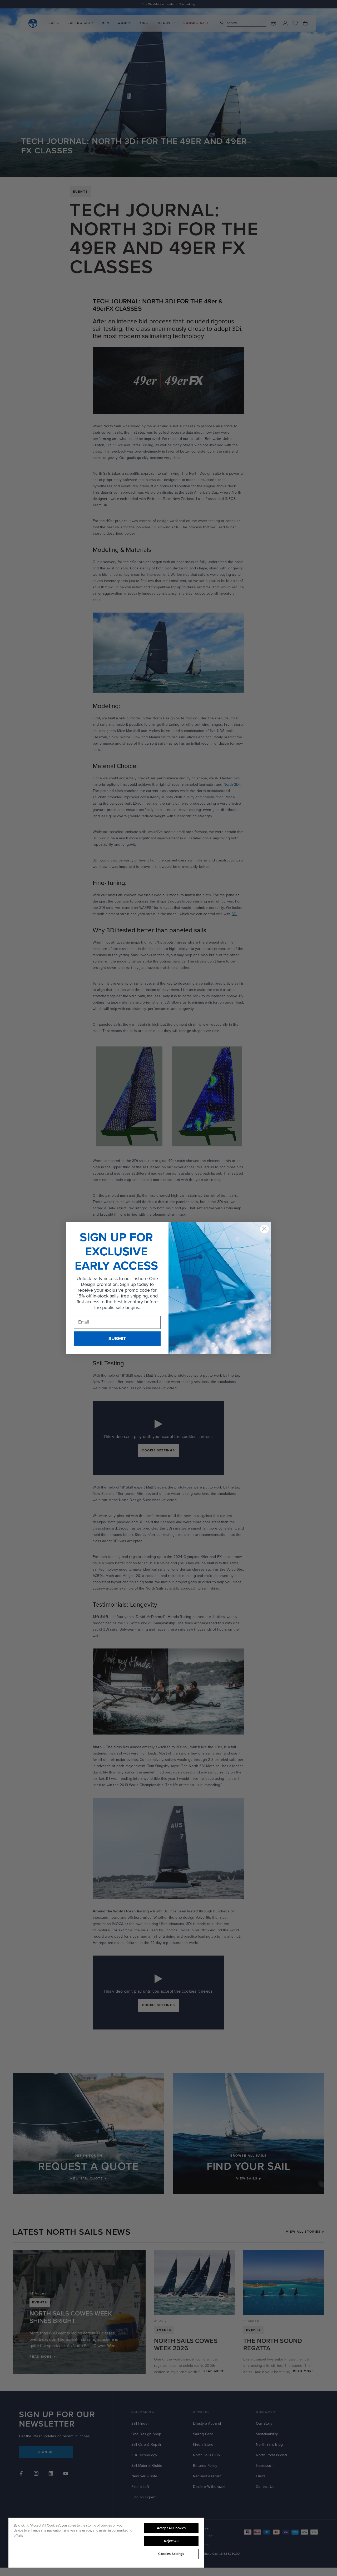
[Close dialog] (264, 1229)
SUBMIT (117, 1339)
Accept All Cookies (171, 2528)
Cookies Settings (171, 2554)
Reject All (171, 2541)
